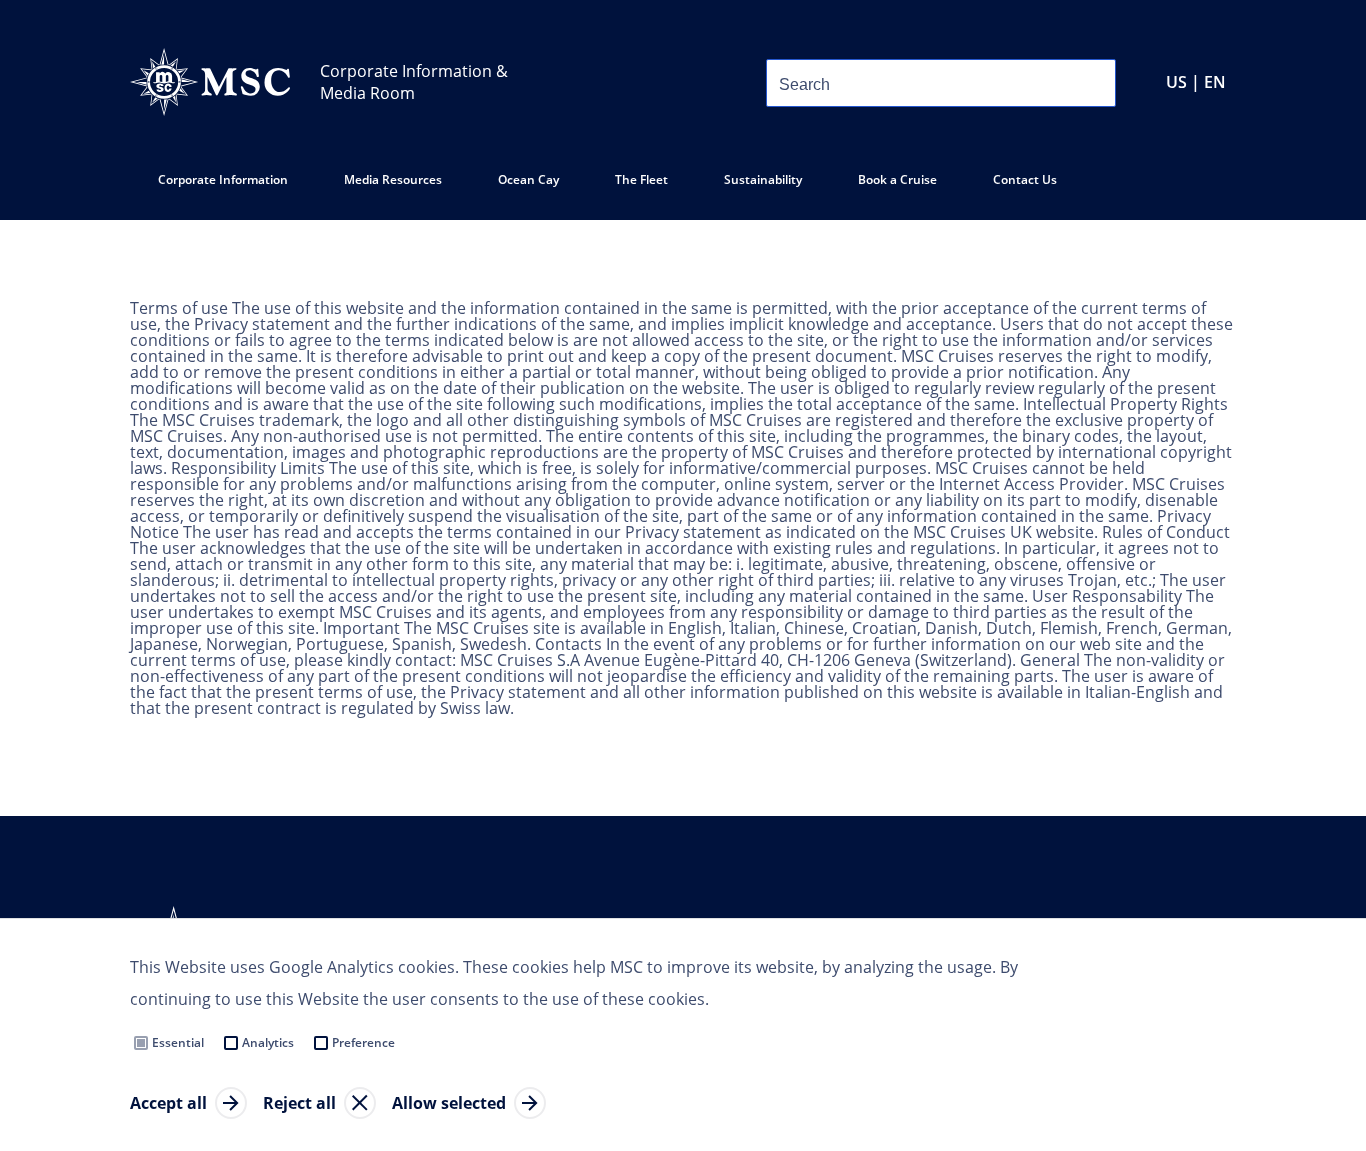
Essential (178, 1042)
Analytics (268, 1042)
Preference (363, 1042)
